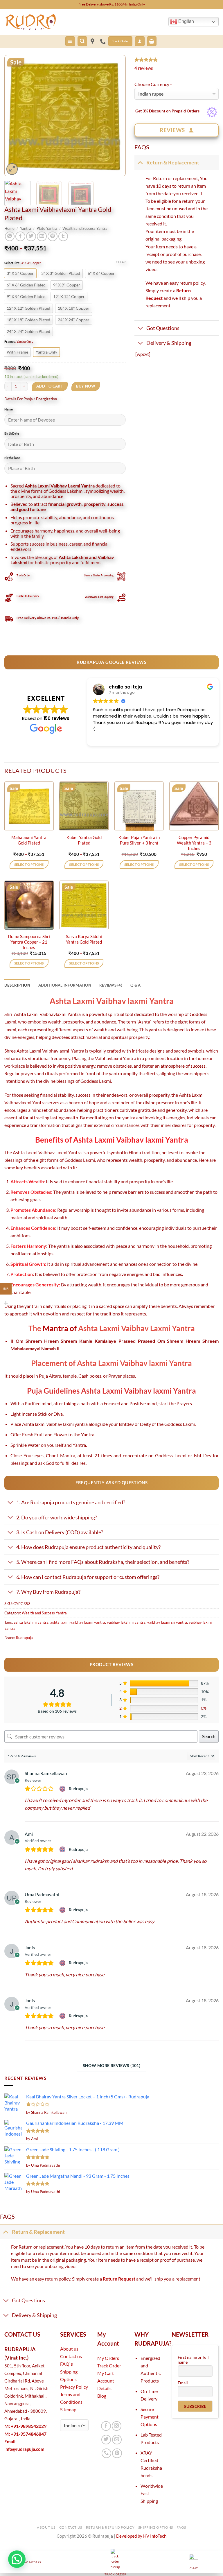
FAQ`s (66, 2364)
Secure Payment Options (150, 2417)
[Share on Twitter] (31, 236)
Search (209, 1736)
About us (69, 2349)
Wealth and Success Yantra (85, 228)
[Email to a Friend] (42, 236)
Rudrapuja (24, 1638)
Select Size (12, 263)
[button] (70, 41)
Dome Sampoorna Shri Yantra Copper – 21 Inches (29, 942)
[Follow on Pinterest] (117, 2453)
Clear (121, 262)
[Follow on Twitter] (106, 2440)
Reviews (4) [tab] (111, 985)
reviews (144, 68)
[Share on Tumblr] (63, 236)
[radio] (20, 273)
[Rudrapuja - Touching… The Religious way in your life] (33, 22)
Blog (102, 2396)
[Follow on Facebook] (106, 2426)
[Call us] (107, 2453)
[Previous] (14, 116)
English (186, 21)
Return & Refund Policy (110, 2527)
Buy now (86, 386)
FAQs (181, 2527)
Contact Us (71, 2527)
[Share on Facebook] (20, 236)
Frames (10, 342)
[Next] (116, 116)
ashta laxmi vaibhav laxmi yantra (78, 1622)
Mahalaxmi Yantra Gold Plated (29, 840)
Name (9, 409)
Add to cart (50, 386)
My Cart (106, 2373)
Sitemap (68, 2409)
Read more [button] (104, 737)
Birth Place (12, 458)
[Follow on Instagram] (117, 2426)
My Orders (108, 2358)
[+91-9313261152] (104, 41)
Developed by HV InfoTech (141, 2536)
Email (183, 2383)
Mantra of (60, 1328)
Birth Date (12, 433)
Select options (29, 864)
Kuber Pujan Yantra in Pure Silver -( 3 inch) (139, 840)
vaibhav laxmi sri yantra (167, 1622)
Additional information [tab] (65, 985)
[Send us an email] (117, 2440)
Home (9, 228)
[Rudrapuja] (93, 41)
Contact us (71, 2356)
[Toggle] (140, 162)
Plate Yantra (47, 228)
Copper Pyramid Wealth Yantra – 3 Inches (194, 843)
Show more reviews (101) (112, 2065)
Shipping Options (156, 2527)
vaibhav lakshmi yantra (126, 1622)
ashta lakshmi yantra (31, 1622)
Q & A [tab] (135, 985)
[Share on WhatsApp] (10, 236)
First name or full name (193, 2360)
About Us (46, 2527)
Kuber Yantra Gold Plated (84, 840)
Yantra (26, 228)
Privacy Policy (74, 2387)
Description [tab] (17, 985)
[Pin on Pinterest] (53, 236)
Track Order (109, 2366)
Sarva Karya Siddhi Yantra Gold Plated (84, 939)
